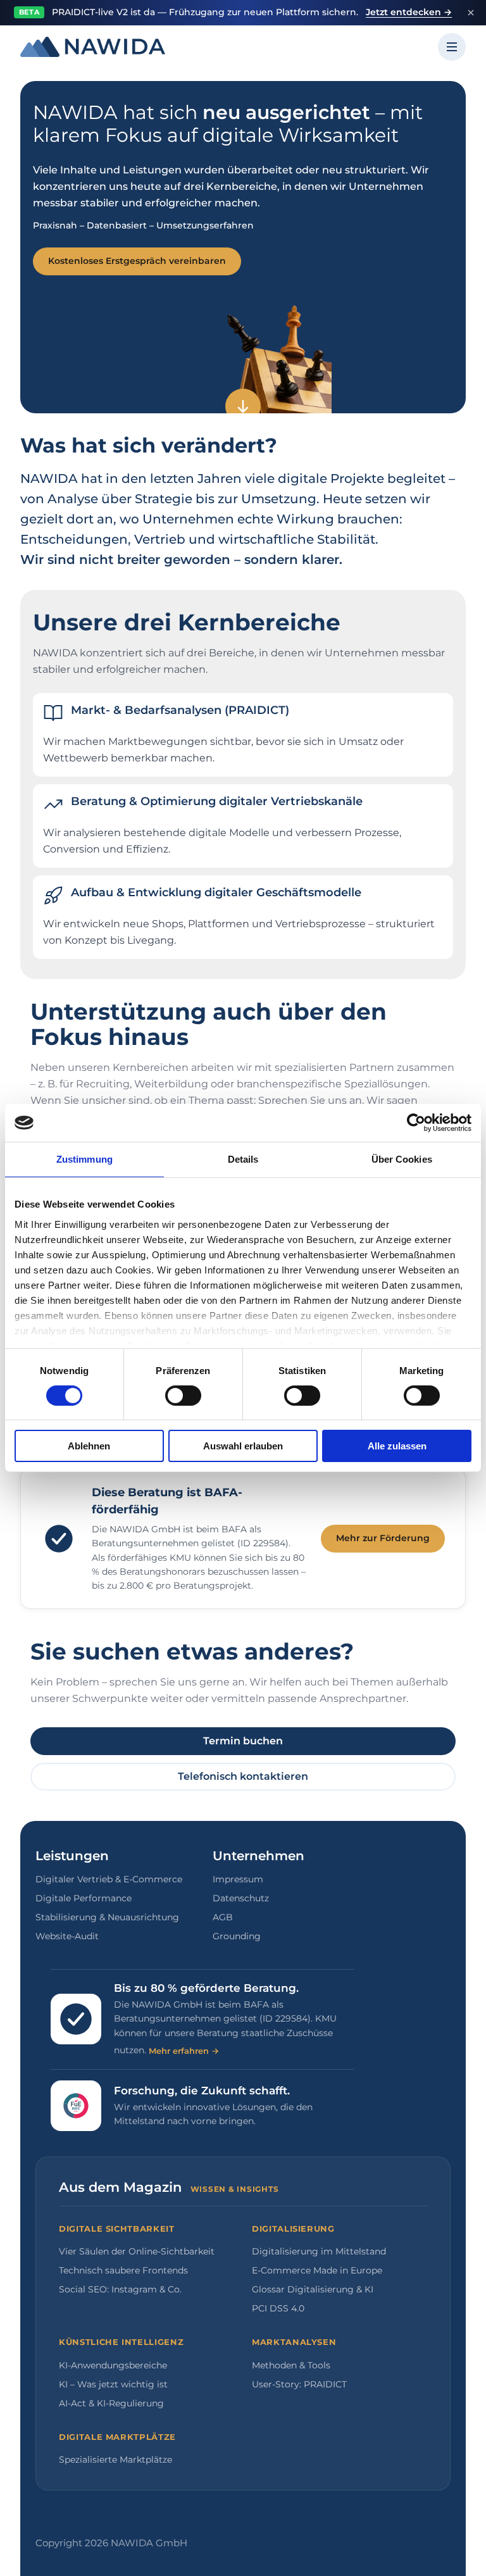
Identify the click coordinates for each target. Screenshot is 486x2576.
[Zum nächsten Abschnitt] (243, 406)
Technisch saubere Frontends (123, 2270)
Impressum (238, 1879)
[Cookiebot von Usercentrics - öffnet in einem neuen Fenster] (416, 1123)
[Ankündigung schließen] (471, 13)
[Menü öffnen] (452, 47)
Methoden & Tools (291, 2365)
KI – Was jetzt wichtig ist (113, 2384)
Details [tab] (243, 1159)
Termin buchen (243, 1741)
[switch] (183, 1396)
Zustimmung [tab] (84, 1159)
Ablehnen (89, 1446)
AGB (223, 1917)
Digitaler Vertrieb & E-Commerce (109, 1879)
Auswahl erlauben (243, 1446)
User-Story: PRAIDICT (299, 2384)
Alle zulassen (397, 1446)
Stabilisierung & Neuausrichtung (107, 1917)
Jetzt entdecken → (409, 12)
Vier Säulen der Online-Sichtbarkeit (137, 2251)
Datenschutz (241, 1898)
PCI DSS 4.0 (278, 2308)
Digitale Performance (84, 1898)
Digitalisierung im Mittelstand (319, 2251)
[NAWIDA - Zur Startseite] (93, 47)
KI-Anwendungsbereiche (113, 2365)
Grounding (237, 1936)
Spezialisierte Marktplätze (115, 2460)
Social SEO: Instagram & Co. (120, 2289)
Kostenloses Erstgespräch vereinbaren (137, 261)
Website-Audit (67, 1936)
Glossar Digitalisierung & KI (313, 2289)
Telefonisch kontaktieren (243, 1776)
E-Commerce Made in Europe (317, 2270)
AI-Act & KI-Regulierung (111, 2403)
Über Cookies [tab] (402, 1159)
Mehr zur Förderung (383, 1538)
